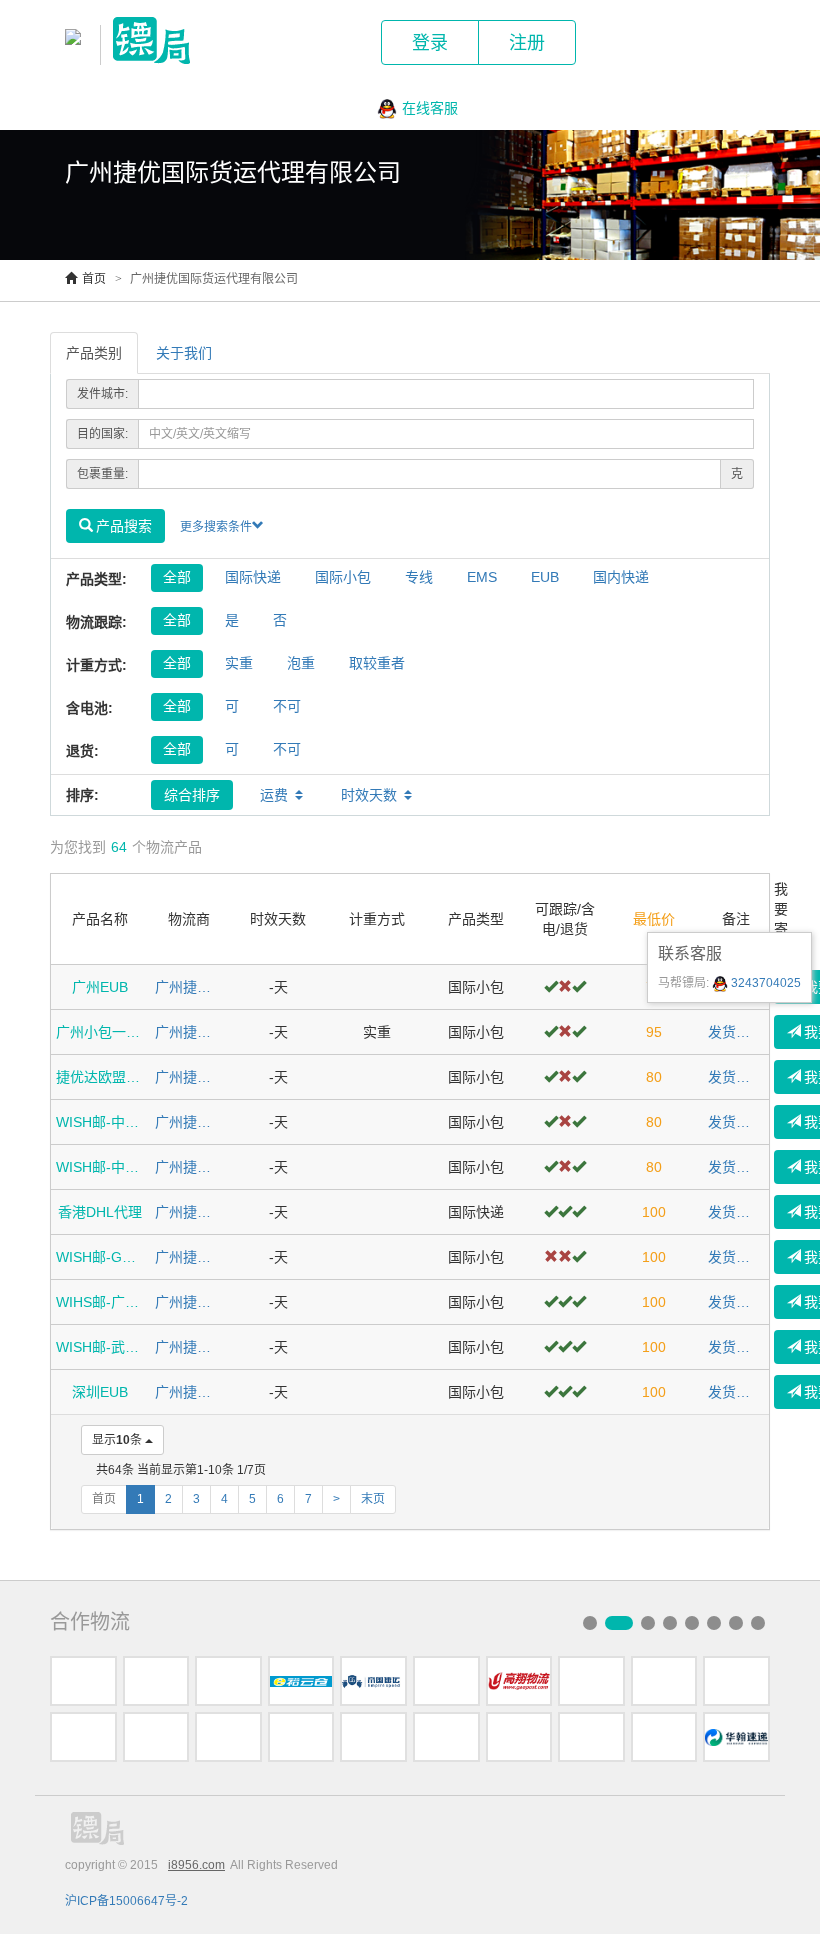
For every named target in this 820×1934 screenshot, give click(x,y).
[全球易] (664, 1681)
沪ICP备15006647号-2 (126, 1901)
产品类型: (96, 579)
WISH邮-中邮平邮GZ (100, 1167)
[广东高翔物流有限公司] (519, 1681)
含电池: (89, 708)
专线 (419, 577)
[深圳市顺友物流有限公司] (664, 1737)
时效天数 (369, 795)
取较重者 (377, 663)
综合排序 (192, 795)
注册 (527, 43)
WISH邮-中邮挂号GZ (100, 1122)
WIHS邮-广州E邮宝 (100, 1302)
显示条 (117, 1440)
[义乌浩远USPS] (156, 1737)
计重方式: (96, 665)
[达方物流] (228, 1681)
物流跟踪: (96, 622)
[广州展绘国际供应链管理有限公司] (373, 1737)
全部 (177, 577)
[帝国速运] (373, 1681)
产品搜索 (124, 526)
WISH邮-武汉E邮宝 (100, 1347)
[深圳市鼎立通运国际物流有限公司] (228, 1737)
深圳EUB (100, 1392)
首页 (94, 279)
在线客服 (430, 108)
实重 (239, 663)
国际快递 (253, 577)
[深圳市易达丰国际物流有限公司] (446, 1681)
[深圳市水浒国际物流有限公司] (156, 1681)
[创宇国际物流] (519, 1737)
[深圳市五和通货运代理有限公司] (83, 1681)
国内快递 (621, 577)
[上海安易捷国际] (591, 1681)
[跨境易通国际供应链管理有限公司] (301, 1737)
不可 (287, 706)
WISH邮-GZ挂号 (100, 1257)
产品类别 (94, 353)
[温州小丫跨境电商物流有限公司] (446, 1737)
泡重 (301, 663)
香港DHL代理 (100, 1212)
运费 (274, 795)
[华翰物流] (736, 1737)
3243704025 (764, 983)
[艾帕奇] (83, 1737)
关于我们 (184, 353)
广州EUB (100, 987)
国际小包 (343, 577)
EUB (545, 577)
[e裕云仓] (301, 1681)
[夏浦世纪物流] (736, 1681)
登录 (430, 43)
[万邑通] (591, 1737)
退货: (82, 751)
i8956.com (196, 1865)
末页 (373, 1499)
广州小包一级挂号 (100, 1032)
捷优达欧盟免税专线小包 (100, 1077)
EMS (482, 577)
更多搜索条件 (216, 527)
